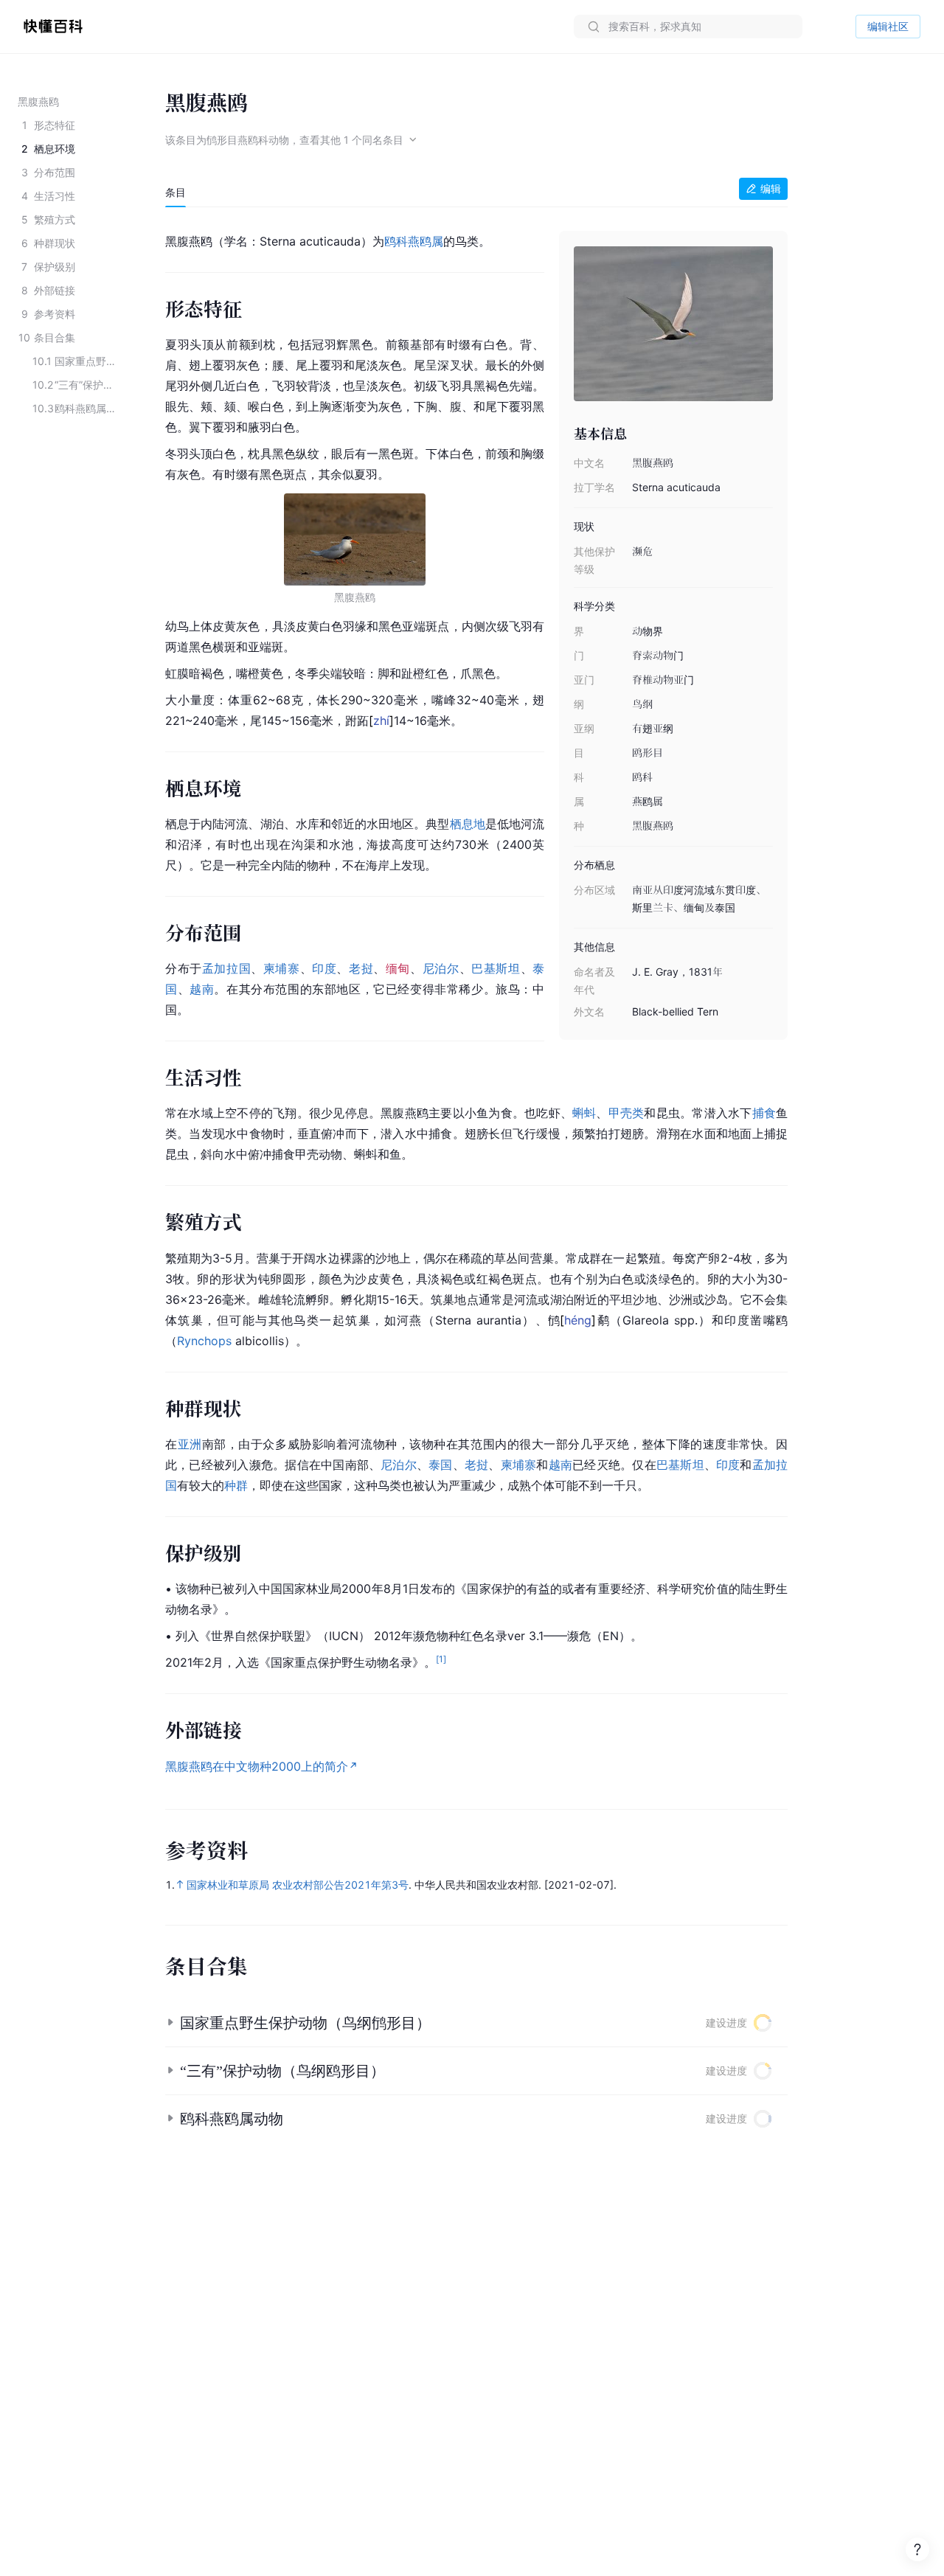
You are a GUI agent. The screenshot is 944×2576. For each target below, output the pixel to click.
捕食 (764, 1113)
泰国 (440, 1465)
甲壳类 (627, 1113)
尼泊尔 (441, 968)
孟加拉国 (226, 968)
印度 (324, 968)
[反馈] (917, 2549)
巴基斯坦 (496, 968)
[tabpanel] (476, 1001)
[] (381, 721)
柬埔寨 (282, 968)
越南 (202, 989)
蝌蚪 (584, 1113)
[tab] (176, 192)
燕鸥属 (426, 241)
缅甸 (398, 968)
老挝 (361, 968)
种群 (236, 1485)
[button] (476, 2023)
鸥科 (396, 241)
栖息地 (468, 824)
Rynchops (204, 1341)
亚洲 (190, 1444)
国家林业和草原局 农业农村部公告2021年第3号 (298, 1885)
